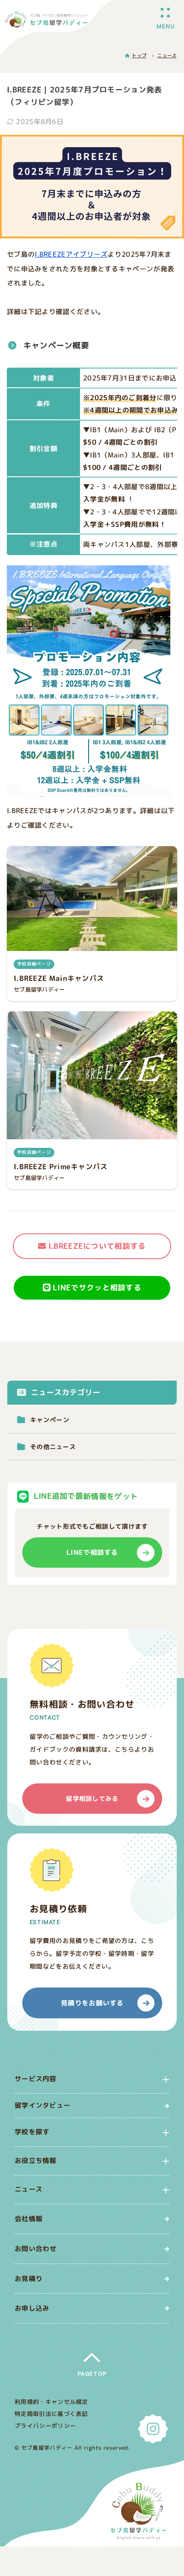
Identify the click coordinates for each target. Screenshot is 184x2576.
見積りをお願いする (92, 2003)
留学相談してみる (92, 1798)
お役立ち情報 (36, 2161)
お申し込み (32, 2309)
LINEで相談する (92, 1552)
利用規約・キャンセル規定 (51, 2402)
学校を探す (32, 2132)
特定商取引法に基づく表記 (51, 2414)
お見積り (28, 2279)
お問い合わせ (36, 2249)
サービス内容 (36, 2079)
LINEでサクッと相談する (97, 1288)
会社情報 (28, 2219)
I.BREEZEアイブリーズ (71, 254)
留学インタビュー (42, 2105)
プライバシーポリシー (45, 2426)
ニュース (28, 2189)
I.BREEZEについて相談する (97, 1246)
